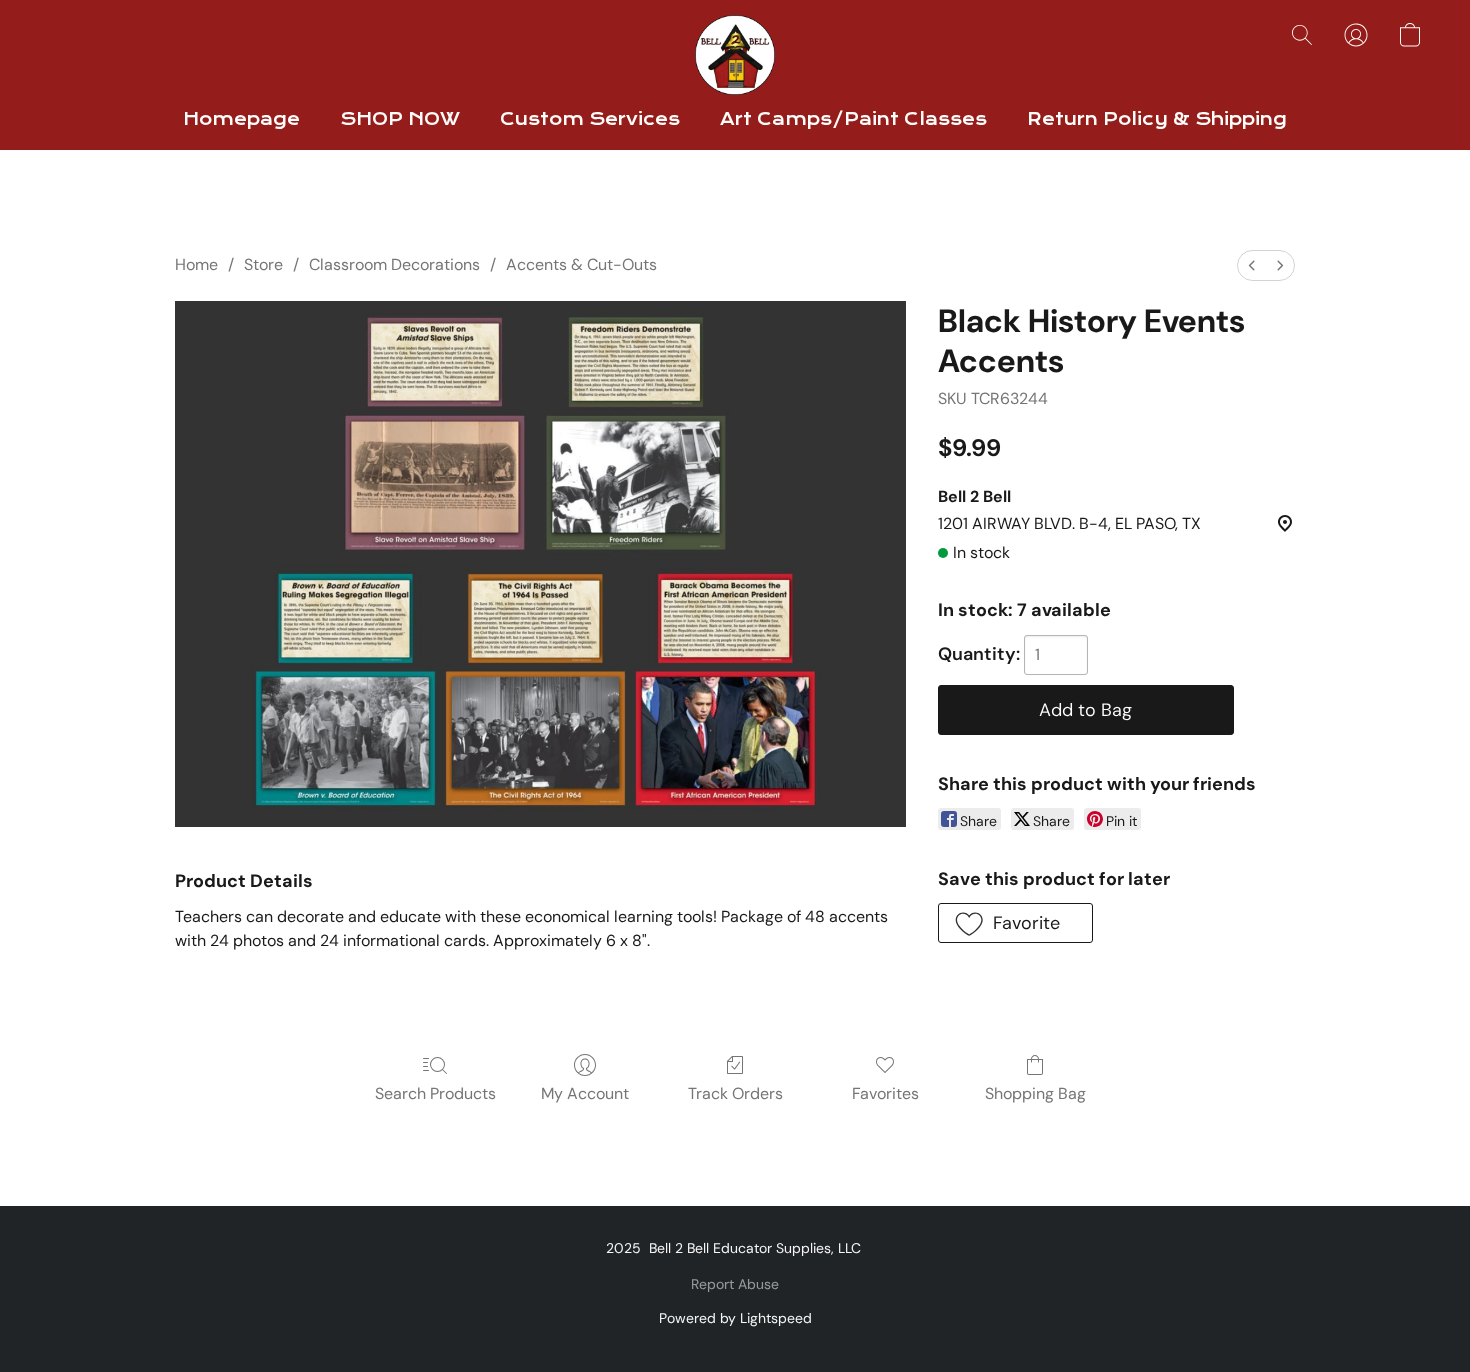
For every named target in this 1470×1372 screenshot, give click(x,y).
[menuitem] (1252, 265)
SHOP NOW (400, 119)
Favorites (885, 1093)
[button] (735, 55)
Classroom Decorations (394, 264)
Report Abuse (735, 1284)
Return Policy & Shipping (1157, 119)
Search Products (435, 1093)
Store (263, 264)
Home (196, 264)
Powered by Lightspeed (735, 1318)
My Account (585, 1093)
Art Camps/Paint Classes (853, 119)
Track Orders (735, 1093)
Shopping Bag (1035, 1093)
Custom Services (590, 119)
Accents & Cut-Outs (581, 264)
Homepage (241, 119)
